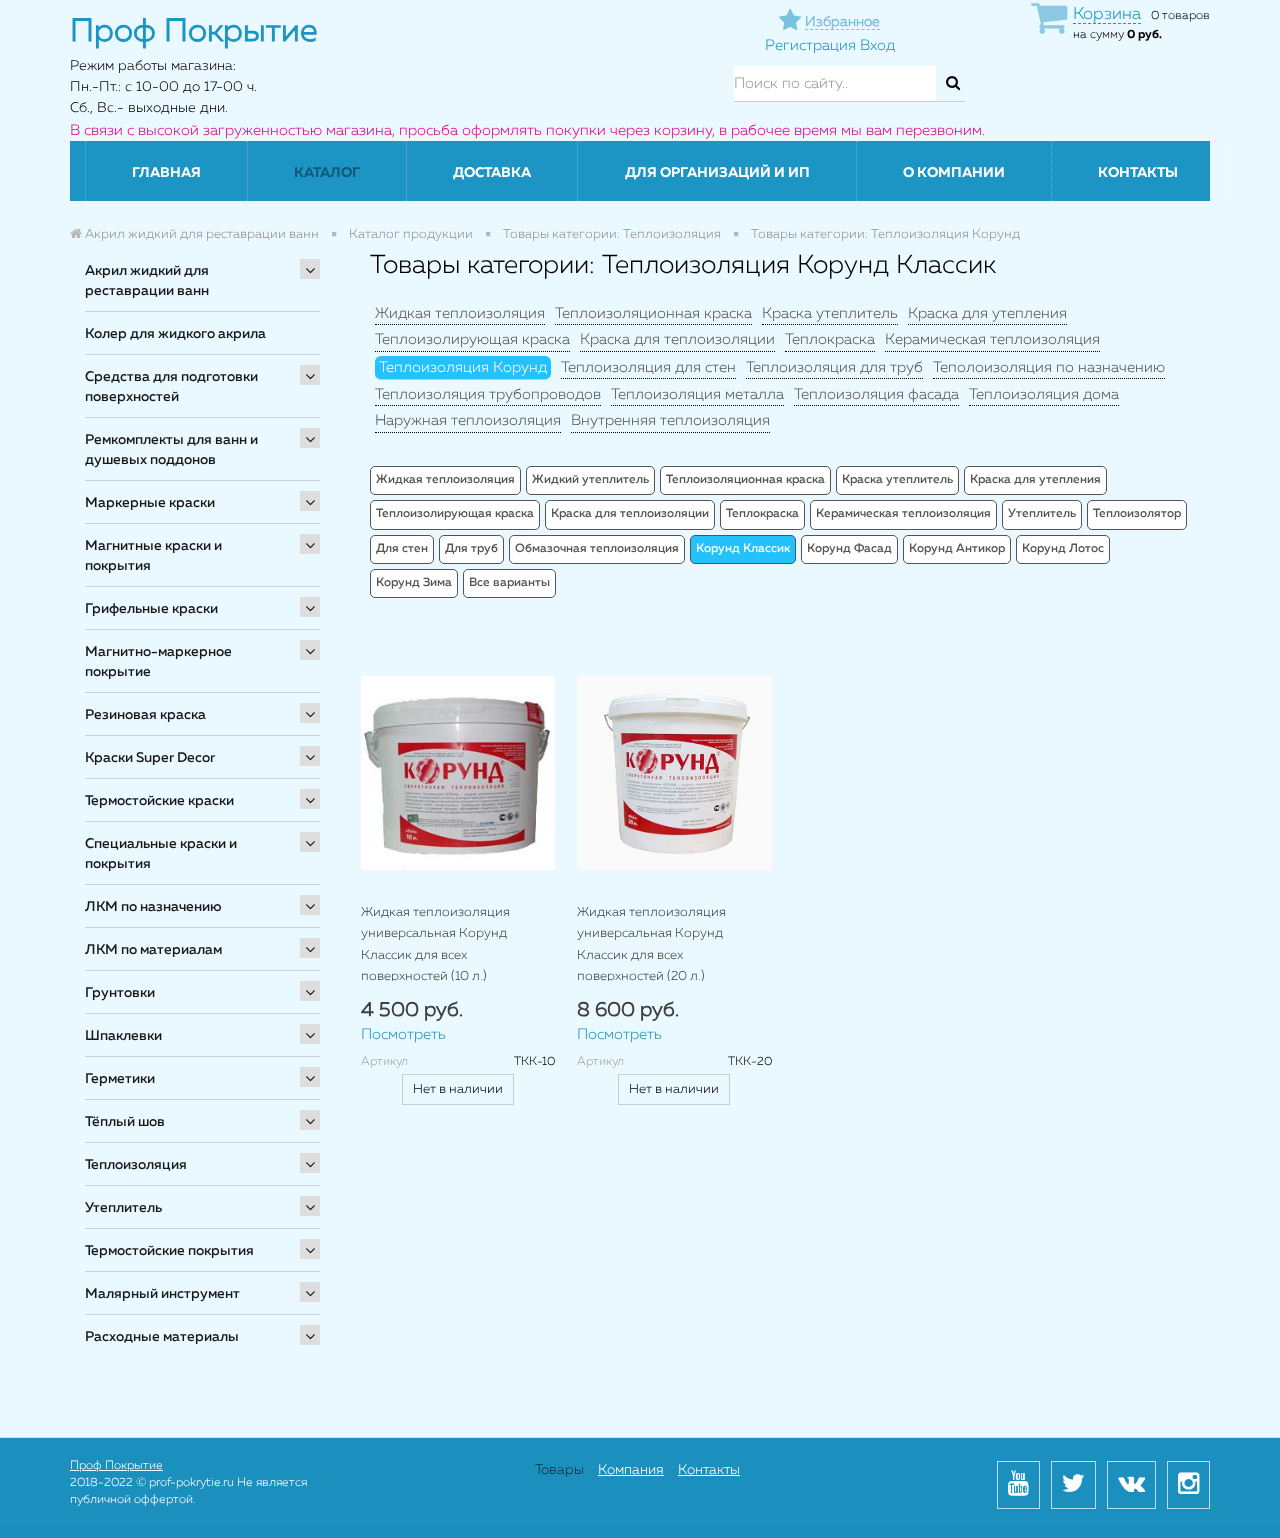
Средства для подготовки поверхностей (171, 387)
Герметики (120, 1079)
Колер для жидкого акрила (175, 334)
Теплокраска (830, 339)
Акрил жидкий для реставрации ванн (147, 281)
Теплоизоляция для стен (648, 367)
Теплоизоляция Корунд (463, 367)
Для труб (471, 549)
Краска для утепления (987, 313)
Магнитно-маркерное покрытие (158, 662)
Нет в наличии (458, 1089)
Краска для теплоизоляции (677, 339)
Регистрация (810, 45)
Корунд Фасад (849, 549)
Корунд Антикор (957, 549)
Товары (559, 1470)
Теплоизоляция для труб (834, 367)
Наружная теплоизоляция (468, 420)
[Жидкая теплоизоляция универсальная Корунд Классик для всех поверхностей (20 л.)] (674, 772)
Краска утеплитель (830, 313)
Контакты (1138, 173)
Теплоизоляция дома (1044, 394)
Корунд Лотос (1063, 549)
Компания (631, 1470)
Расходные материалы (162, 1337)
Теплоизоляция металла (697, 394)
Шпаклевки (123, 1036)
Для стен (402, 549)
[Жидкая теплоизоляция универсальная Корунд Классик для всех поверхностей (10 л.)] (458, 772)
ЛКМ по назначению (153, 907)
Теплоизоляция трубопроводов (488, 394)
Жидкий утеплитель (590, 480)
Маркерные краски (150, 503)
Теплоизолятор (1137, 514)
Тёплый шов (125, 1122)
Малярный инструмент (162, 1294)
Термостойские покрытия (169, 1251)
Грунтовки (120, 993)
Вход (877, 45)
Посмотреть (403, 1034)
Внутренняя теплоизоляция (670, 420)
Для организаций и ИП (717, 173)
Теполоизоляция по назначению (1049, 367)
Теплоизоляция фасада (876, 394)
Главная (166, 173)
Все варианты (509, 583)
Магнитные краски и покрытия (153, 556)
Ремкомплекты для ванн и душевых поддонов (171, 450)
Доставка (492, 173)
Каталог (327, 173)
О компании (954, 173)
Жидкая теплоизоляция (460, 313)
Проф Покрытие (116, 1466)
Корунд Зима (414, 583)
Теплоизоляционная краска (653, 313)
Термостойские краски (159, 801)
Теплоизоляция (136, 1165)
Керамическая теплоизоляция (992, 339)
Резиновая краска (145, 715)
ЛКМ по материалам (153, 950)
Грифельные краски (151, 609)
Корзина (1107, 14)
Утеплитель (123, 1208)
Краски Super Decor (150, 758)
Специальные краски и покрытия (161, 854)
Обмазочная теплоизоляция (597, 549)
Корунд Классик (743, 549)
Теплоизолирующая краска (472, 339)
